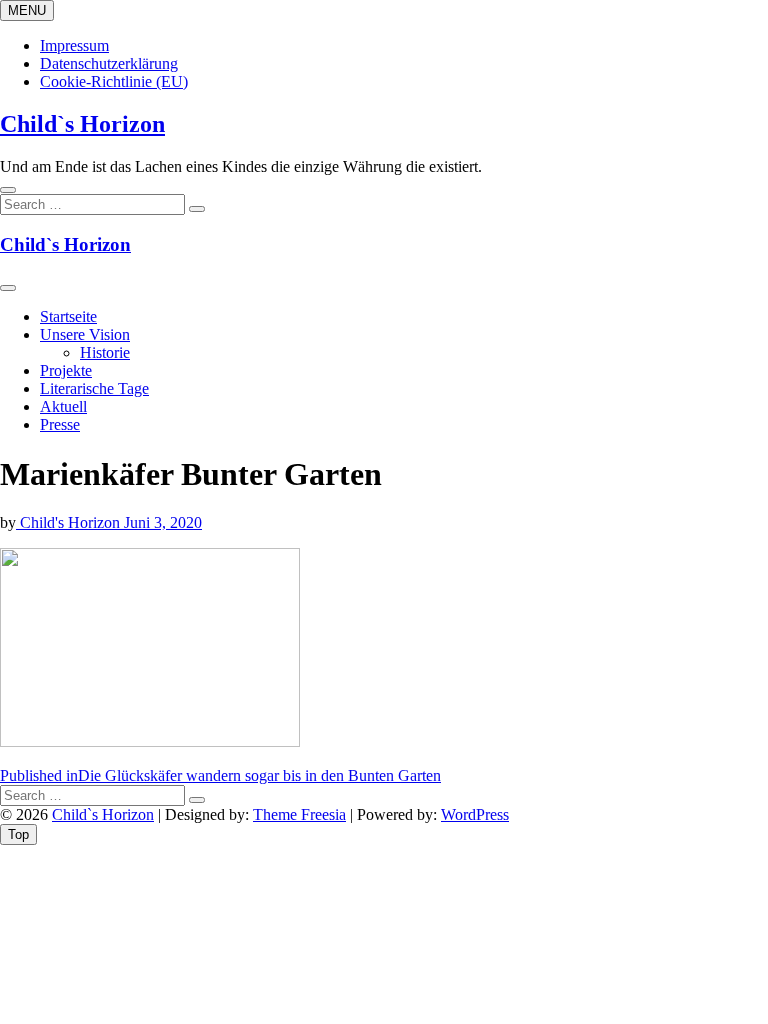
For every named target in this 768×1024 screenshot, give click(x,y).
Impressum (74, 45)
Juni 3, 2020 (163, 522)
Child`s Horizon (82, 124)
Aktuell (63, 406)
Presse (60, 424)
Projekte (66, 370)
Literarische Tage (94, 388)
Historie (105, 352)
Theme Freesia (299, 814)
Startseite (68, 316)
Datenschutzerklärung (109, 63)
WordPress (475, 814)
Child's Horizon (70, 522)
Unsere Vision (85, 334)
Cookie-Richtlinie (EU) (114, 81)
